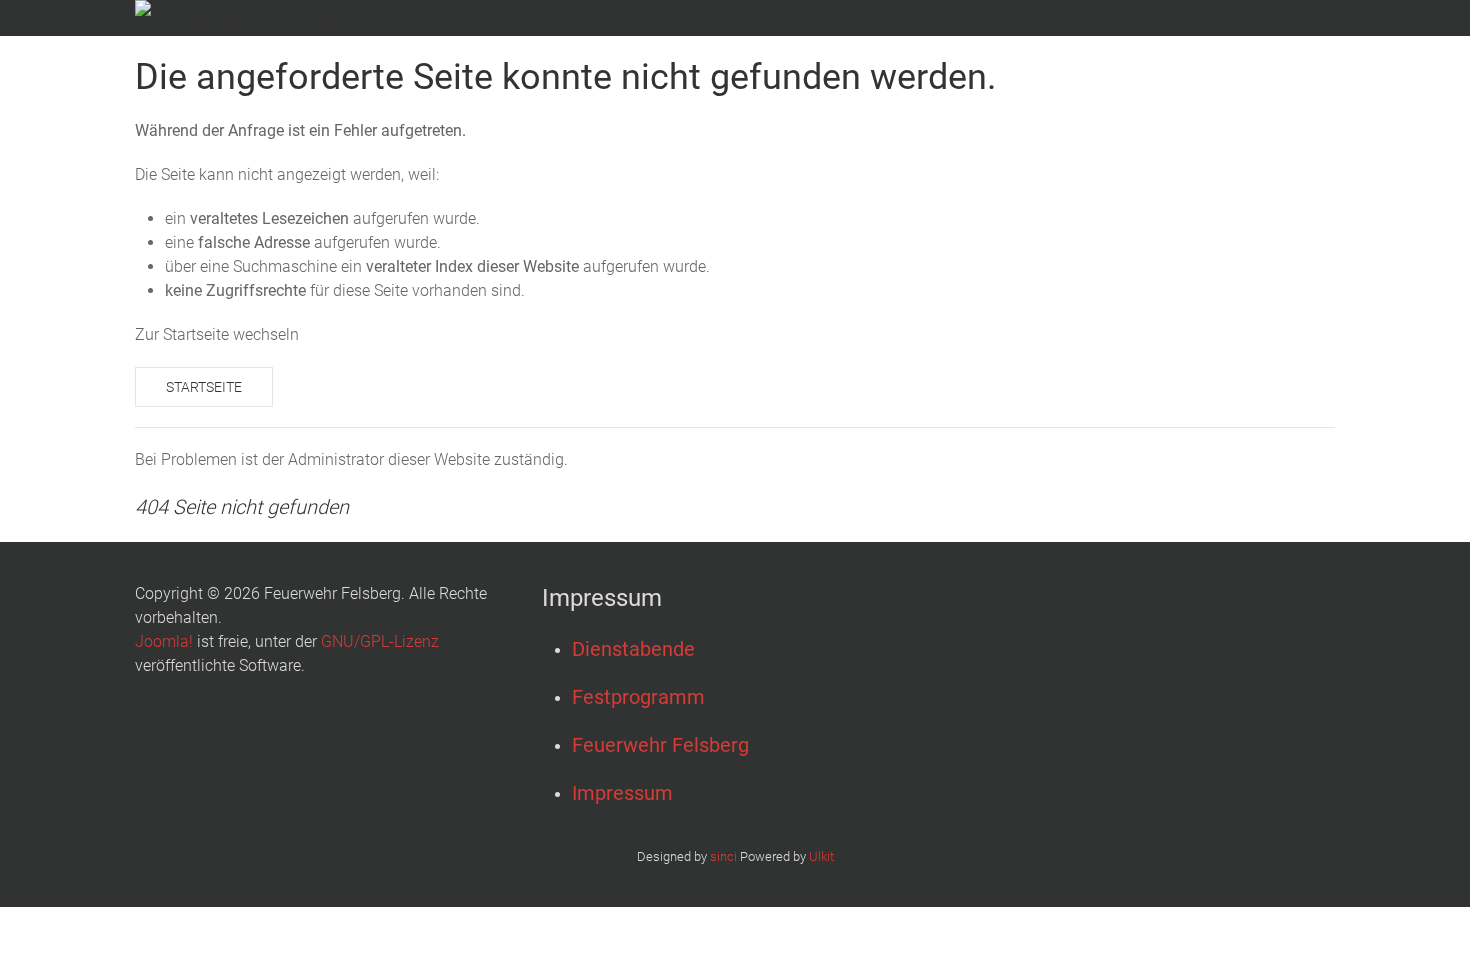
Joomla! (164, 641)
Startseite (204, 387)
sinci (723, 856)
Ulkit (821, 856)
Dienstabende (633, 649)
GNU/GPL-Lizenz (380, 641)
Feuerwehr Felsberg (660, 745)
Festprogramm (638, 697)
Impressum (622, 793)
